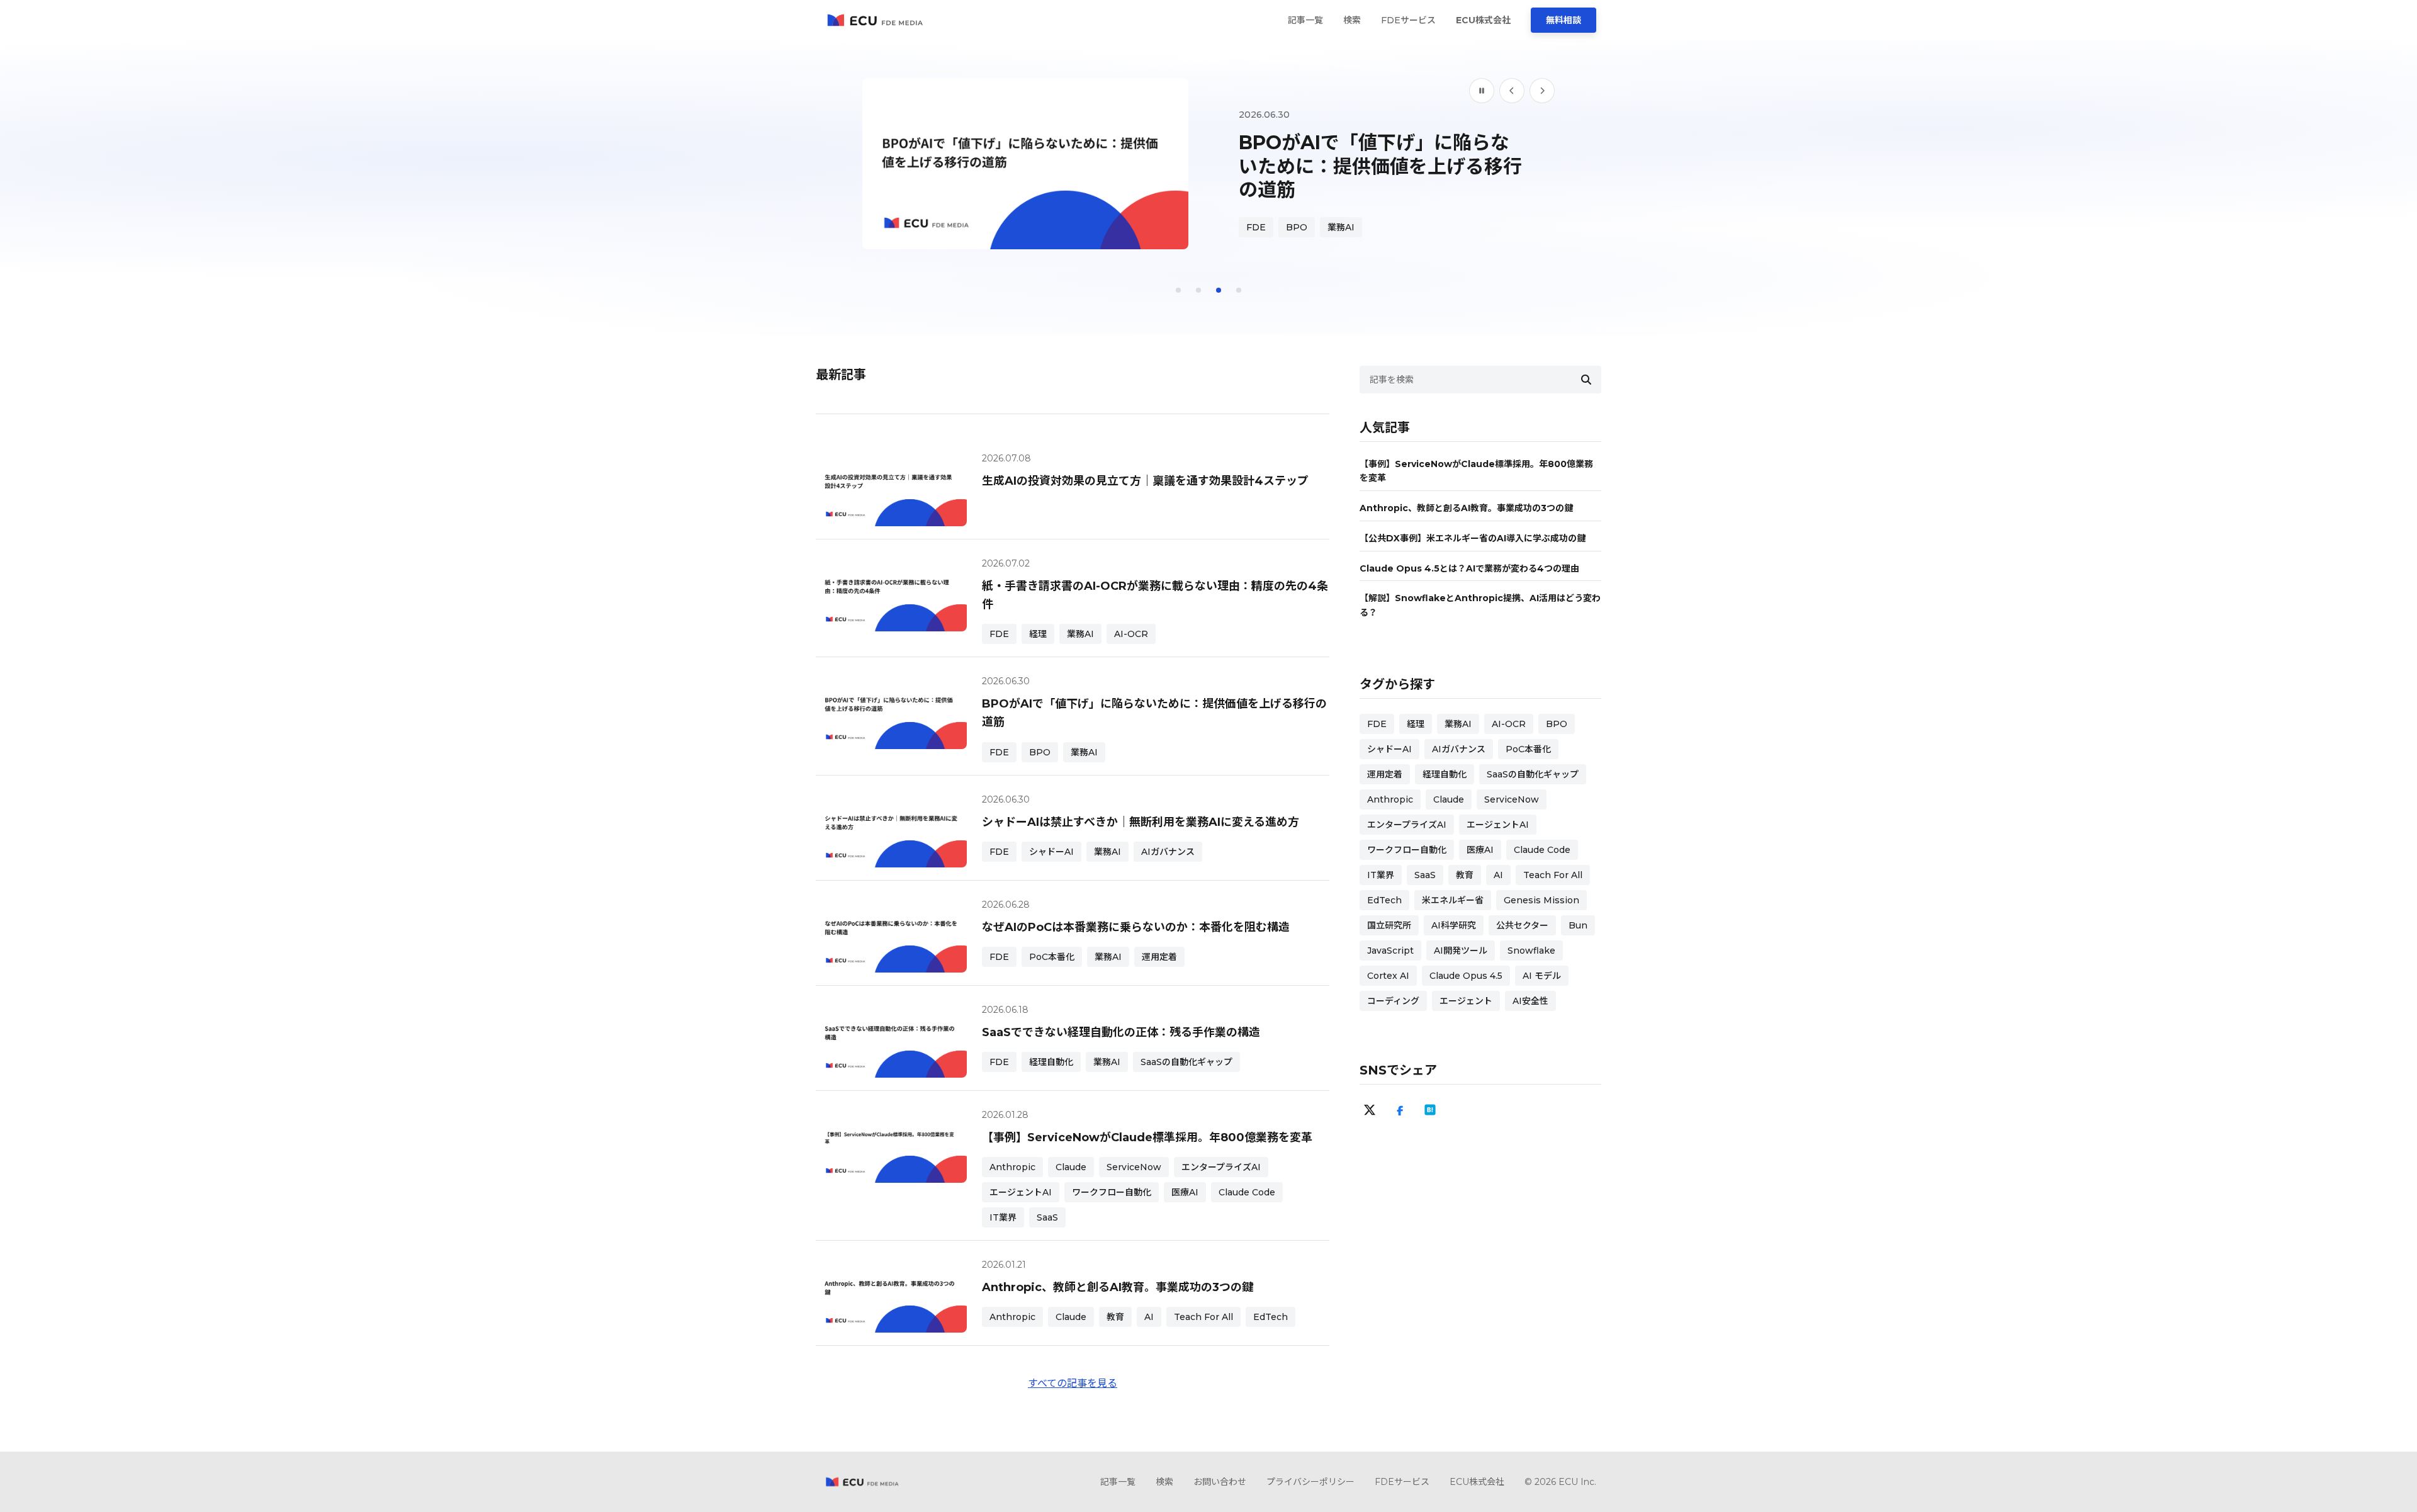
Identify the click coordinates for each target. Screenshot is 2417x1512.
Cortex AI (1388, 976)
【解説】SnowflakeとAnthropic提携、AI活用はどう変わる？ (1480, 605)
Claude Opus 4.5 (1466, 976)
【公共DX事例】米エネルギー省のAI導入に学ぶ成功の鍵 (1473, 538)
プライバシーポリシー (1310, 1482)
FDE (1256, 206)
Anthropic (1012, 1167)
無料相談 (1563, 20)
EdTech (1270, 1317)
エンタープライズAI (1221, 1167)
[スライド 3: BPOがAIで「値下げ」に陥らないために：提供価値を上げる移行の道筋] (1219, 290)
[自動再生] (1482, 91)
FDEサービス (1408, 20)
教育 (1115, 1317)
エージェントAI (1021, 1192)
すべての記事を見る (1073, 1383)
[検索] (1586, 380)
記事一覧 (1305, 20)
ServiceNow (1134, 1167)
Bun (1578, 925)
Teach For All (1203, 1317)
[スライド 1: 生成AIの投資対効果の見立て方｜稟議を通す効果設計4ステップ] (1178, 290)
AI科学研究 (1454, 925)
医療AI (1185, 1192)
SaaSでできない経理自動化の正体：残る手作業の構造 (1121, 1032)
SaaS (1047, 1217)
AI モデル (1542, 976)
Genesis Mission (1541, 900)
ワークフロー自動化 (1112, 1192)
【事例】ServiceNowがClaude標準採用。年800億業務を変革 (1147, 1137)
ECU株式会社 (1483, 20)
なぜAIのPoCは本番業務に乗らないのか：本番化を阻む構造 (1136, 927)
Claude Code (1247, 1192)
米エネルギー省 (1453, 900)
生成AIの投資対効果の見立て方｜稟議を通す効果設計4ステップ (1145, 481)
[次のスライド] (1542, 91)
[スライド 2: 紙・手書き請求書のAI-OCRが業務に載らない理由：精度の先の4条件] (1198, 290)
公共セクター (1522, 925)
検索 (1352, 20)
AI (1149, 1317)
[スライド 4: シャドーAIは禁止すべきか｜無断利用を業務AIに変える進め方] (1239, 290)
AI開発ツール (1461, 951)
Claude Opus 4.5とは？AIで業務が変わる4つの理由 (1469, 568)
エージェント (1466, 1001)
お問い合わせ (1220, 1482)
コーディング (1393, 1001)
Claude (1071, 1167)
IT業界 (1003, 1217)
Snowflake (1531, 951)
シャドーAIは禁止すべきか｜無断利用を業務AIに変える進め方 (1141, 822)
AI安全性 (1530, 1001)
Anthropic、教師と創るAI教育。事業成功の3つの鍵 (1118, 1287)
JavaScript (1390, 951)
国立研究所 (1389, 925)
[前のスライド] (1512, 91)
